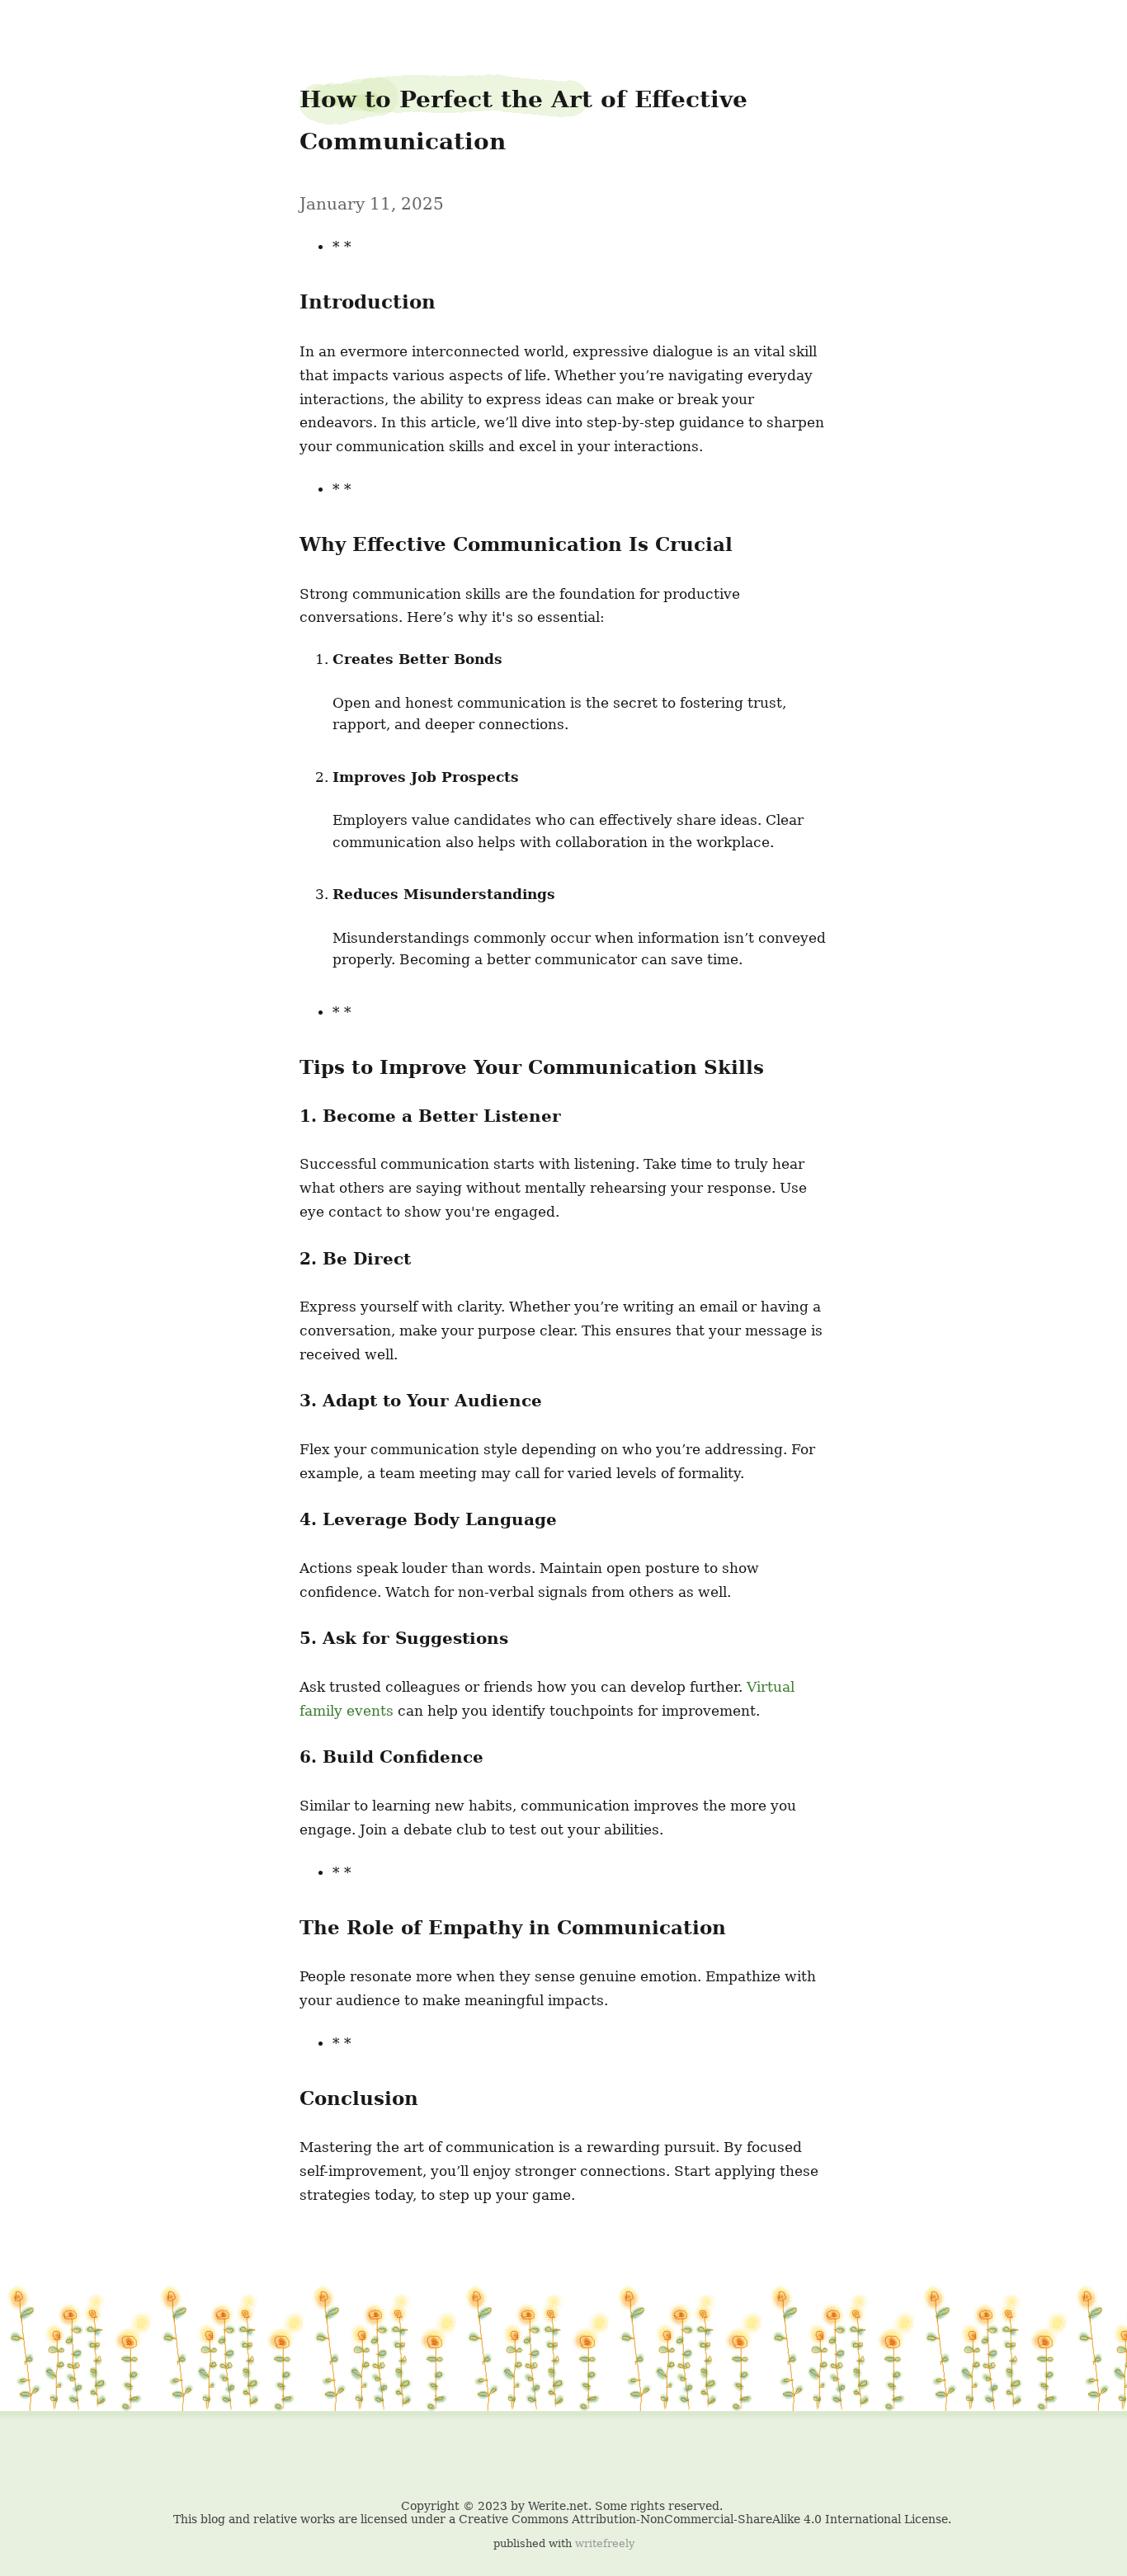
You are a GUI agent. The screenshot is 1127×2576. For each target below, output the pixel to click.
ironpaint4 (46, 26)
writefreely (605, 2543)
